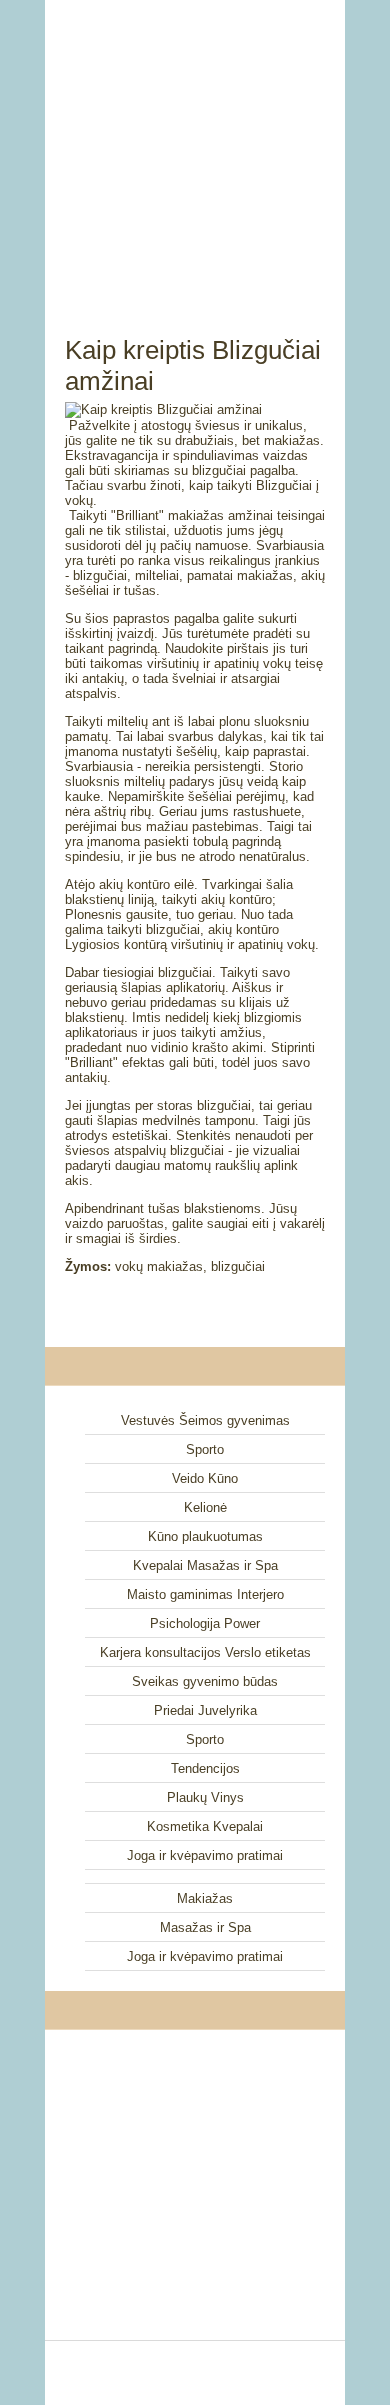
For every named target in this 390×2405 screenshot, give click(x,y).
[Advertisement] (195, 145)
